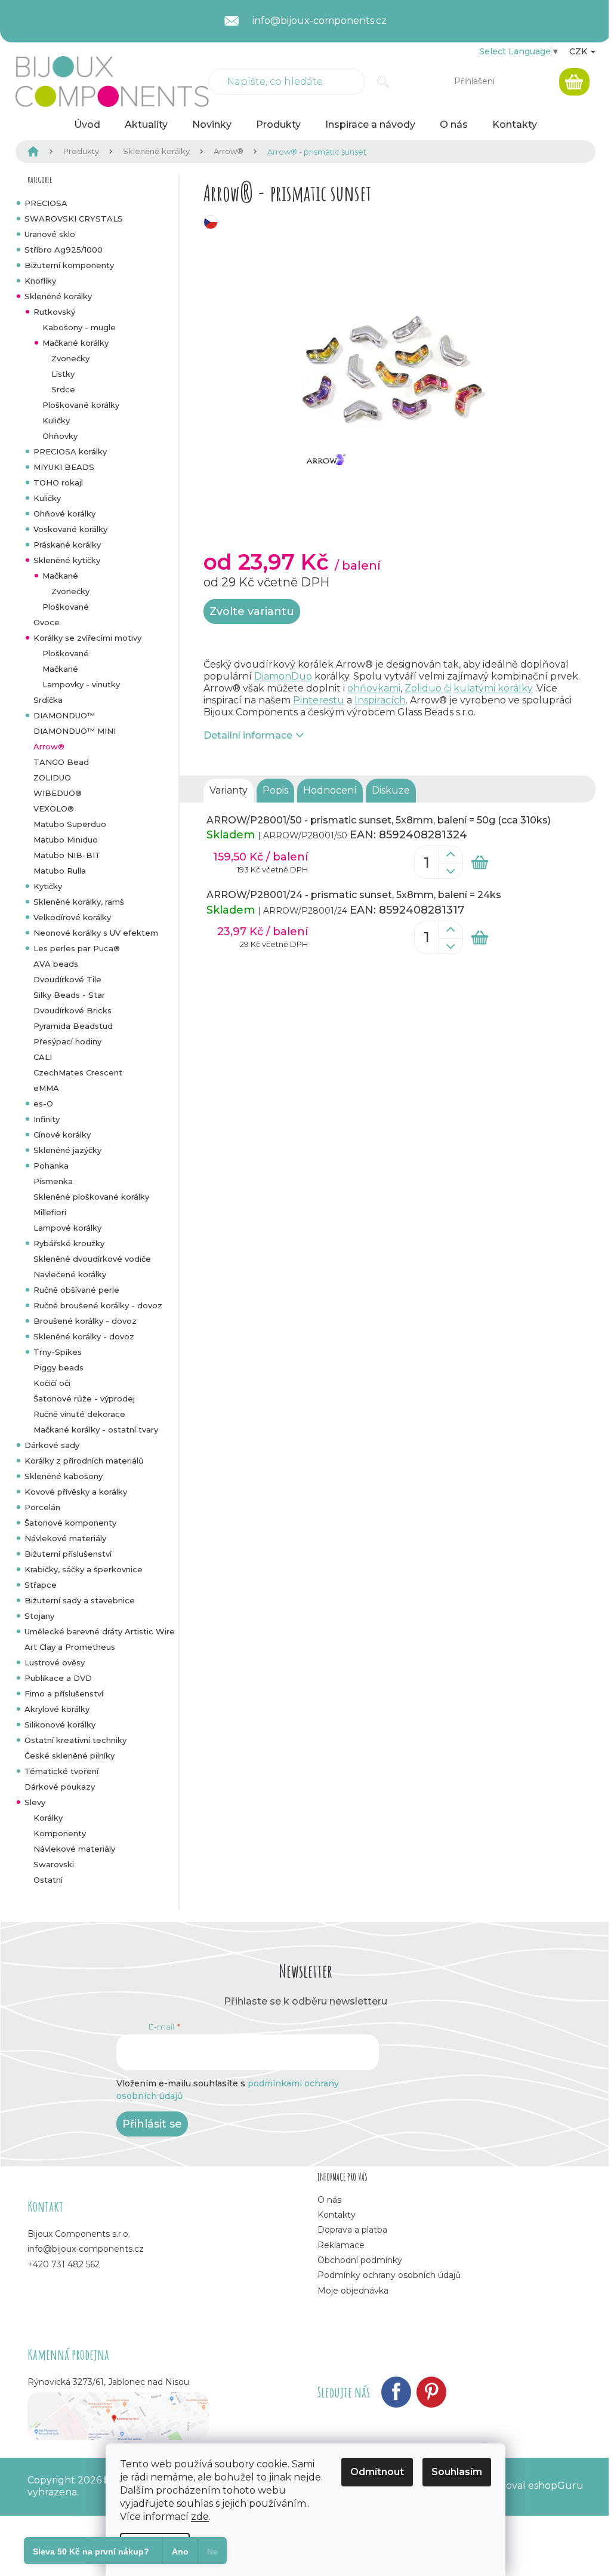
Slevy (35, 1802)
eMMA (46, 1088)
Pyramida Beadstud (73, 1026)
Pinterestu (319, 700)
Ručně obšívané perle (76, 1290)
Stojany (39, 1616)
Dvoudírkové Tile (67, 979)
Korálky (48, 1818)
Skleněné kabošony (64, 1476)
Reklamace (341, 2245)
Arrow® (49, 746)
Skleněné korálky (58, 296)
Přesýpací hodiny (67, 1041)
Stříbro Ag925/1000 (64, 250)
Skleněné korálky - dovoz (84, 1336)
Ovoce (47, 622)
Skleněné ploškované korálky (91, 1197)
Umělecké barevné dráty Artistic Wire (100, 1631)
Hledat (383, 82)
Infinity (47, 1119)
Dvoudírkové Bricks (72, 1010)
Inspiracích (380, 700)
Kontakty (337, 2215)
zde (200, 2517)
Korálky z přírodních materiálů (84, 1461)
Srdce (63, 389)
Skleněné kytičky (67, 560)
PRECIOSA (46, 203)
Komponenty (60, 1833)
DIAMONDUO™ (64, 715)
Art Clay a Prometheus (70, 1647)
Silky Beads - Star (69, 995)
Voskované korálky (70, 529)
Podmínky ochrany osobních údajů (389, 2275)
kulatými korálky (493, 688)
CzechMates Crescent (78, 1072)
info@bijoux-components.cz (86, 2249)
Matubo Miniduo (66, 840)
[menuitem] (87, 125)
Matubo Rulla (60, 871)
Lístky (63, 374)
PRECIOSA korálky (70, 451)
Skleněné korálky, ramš (79, 902)
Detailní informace (248, 735)
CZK (579, 51)
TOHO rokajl (58, 482)
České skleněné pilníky (70, 1756)
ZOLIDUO (52, 777)
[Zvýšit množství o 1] (450, 854)
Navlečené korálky (70, 1274)
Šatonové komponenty (70, 1523)
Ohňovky (60, 436)
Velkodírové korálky (72, 917)
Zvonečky (70, 358)
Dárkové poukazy (60, 1787)
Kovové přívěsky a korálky (76, 1492)
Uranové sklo (50, 234)
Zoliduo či (428, 688)
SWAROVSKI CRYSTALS (74, 219)
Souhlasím (457, 2472)
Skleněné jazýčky (67, 1150)
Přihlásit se (152, 2124)
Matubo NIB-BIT (67, 855)
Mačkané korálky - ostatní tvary (96, 1430)
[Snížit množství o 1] (450, 871)
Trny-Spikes (58, 1352)
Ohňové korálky (64, 514)
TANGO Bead (61, 762)
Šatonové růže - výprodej (84, 1398)
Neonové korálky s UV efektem (96, 933)
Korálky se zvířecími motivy (87, 638)
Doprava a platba (352, 2230)
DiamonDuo (283, 676)
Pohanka (51, 1166)
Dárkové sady (52, 1445)
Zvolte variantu (252, 611)
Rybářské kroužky (69, 1243)
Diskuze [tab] (391, 790)
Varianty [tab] (229, 790)
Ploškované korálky (81, 405)
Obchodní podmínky (360, 2260)
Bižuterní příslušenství (68, 1554)
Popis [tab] (275, 790)
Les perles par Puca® (77, 948)
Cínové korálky (62, 1135)
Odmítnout (377, 2472)
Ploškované (66, 607)
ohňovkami (374, 688)
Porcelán (42, 1507)
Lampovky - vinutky (81, 684)
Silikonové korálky (60, 1724)
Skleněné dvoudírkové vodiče (92, 1259)
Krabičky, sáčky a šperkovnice (84, 1569)
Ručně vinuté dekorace (79, 1414)
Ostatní (48, 1880)
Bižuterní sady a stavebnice (80, 1600)
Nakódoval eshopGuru (529, 2486)
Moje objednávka (353, 2291)
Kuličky (56, 420)
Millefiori (50, 1212)
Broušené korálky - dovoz (85, 1321)
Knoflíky (40, 281)
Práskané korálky (67, 545)
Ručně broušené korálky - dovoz (98, 1305)
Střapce (41, 1585)
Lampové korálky (67, 1228)
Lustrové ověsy (55, 1662)
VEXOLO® (54, 809)
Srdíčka (48, 700)
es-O (43, 1103)
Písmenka (53, 1181)
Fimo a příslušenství (64, 1693)
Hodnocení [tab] (330, 790)
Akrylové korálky (57, 1709)
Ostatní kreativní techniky (75, 1740)
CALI (43, 1057)
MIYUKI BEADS (64, 467)
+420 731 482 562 (64, 2264)
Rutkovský (54, 312)
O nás (329, 2200)
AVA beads (56, 964)
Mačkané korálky (75, 343)
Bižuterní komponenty (69, 265)
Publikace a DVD (58, 1678)
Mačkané (60, 576)
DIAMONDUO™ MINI (75, 731)
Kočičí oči (52, 1383)
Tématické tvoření (61, 1771)
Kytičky (48, 886)
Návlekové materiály (65, 1538)
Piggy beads (58, 1367)
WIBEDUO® (58, 793)
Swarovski (54, 1864)
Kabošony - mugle (79, 327)
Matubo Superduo (70, 824)
